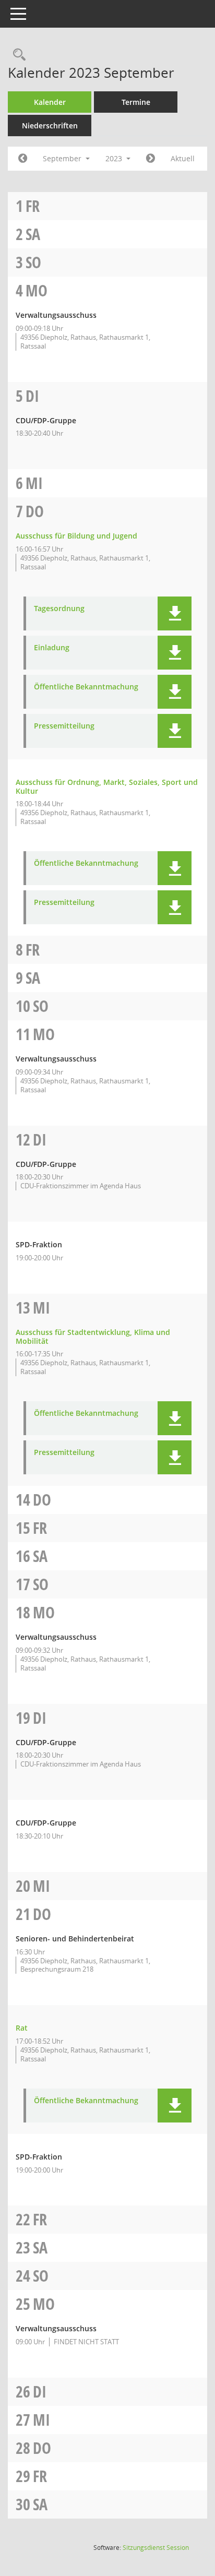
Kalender (50, 102)
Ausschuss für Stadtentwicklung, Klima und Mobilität (93, 1337)
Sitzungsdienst (156, 2548)
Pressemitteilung (64, 726)
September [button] (63, 158)
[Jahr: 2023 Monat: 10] (151, 159)
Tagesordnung (59, 609)
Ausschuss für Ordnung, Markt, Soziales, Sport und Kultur (107, 786)
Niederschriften (50, 126)
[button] (175, 613)
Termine (136, 102)
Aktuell (183, 158)
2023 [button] (115, 158)
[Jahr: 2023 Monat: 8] (23, 159)
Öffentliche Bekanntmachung (86, 687)
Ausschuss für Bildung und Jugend (76, 536)
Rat (22, 2028)
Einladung (52, 648)
